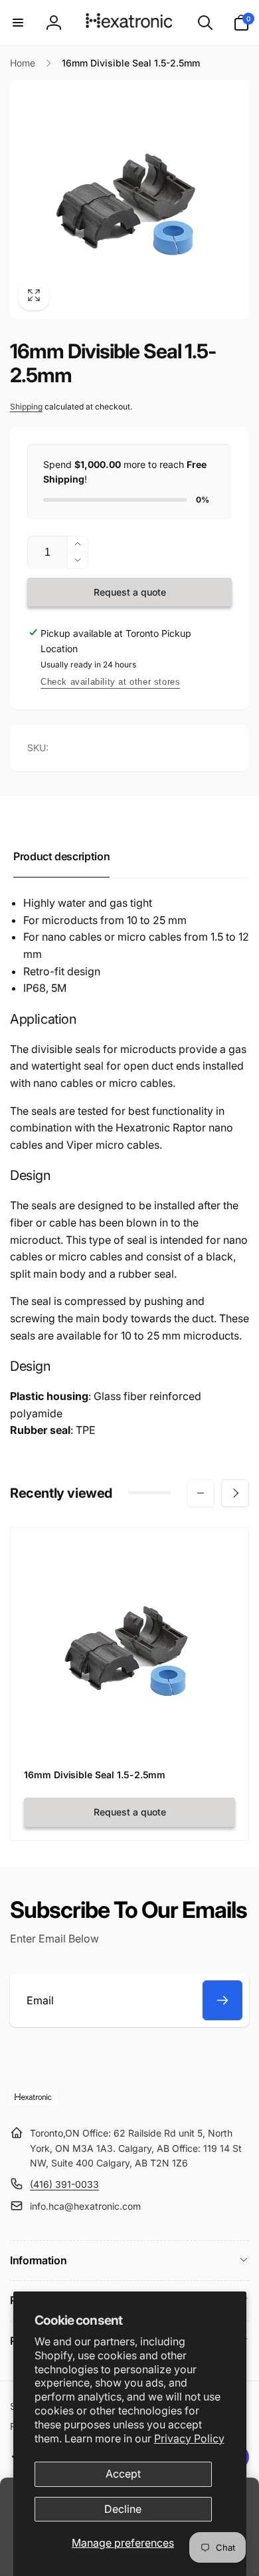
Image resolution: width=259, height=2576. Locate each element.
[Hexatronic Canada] (33, 2101)
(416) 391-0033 (64, 2184)
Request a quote (130, 592)
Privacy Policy (189, 2438)
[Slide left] (201, 1493)
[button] (18, 23)
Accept (123, 2474)
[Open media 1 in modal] (129, 199)
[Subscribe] (222, 2000)
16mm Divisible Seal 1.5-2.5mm (95, 1775)
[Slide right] (235, 1493)
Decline (123, 2509)
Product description (61, 856)
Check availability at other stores (110, 682)
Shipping (26, 407)
